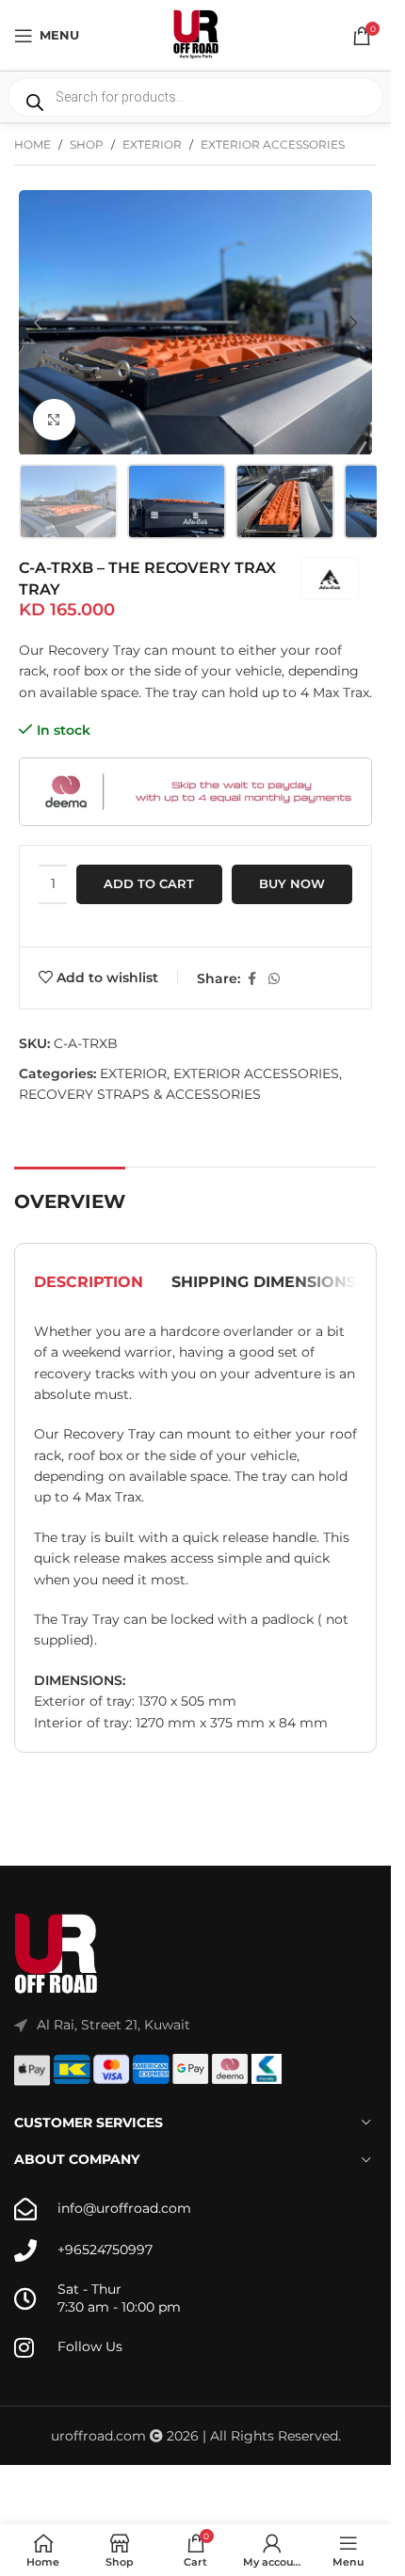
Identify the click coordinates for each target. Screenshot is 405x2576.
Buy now (292, 883)
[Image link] (57, 1954)
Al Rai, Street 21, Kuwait (113, 2025)
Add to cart (149, 883)
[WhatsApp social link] (274, 979)
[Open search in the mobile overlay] (195, 97)
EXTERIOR (152, 144)
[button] (38, 323)
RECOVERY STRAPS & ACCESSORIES (140, 1094)
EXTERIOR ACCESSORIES (273, 144)
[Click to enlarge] (54, 420)
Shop (87, 144)
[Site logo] (196, 34)
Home (32, 144)
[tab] (89, 1282)
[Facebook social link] (251, 979)
